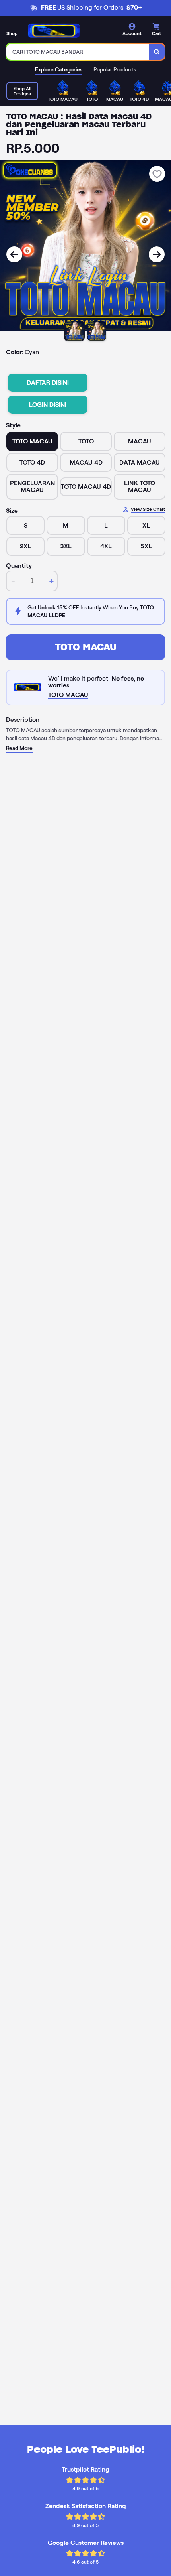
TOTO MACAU (86, 647)
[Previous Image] (14, 254)
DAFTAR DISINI (48, 383)
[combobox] (78, 52)
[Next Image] (157, 254)
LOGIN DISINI (48, 405)
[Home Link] (54, 31)
